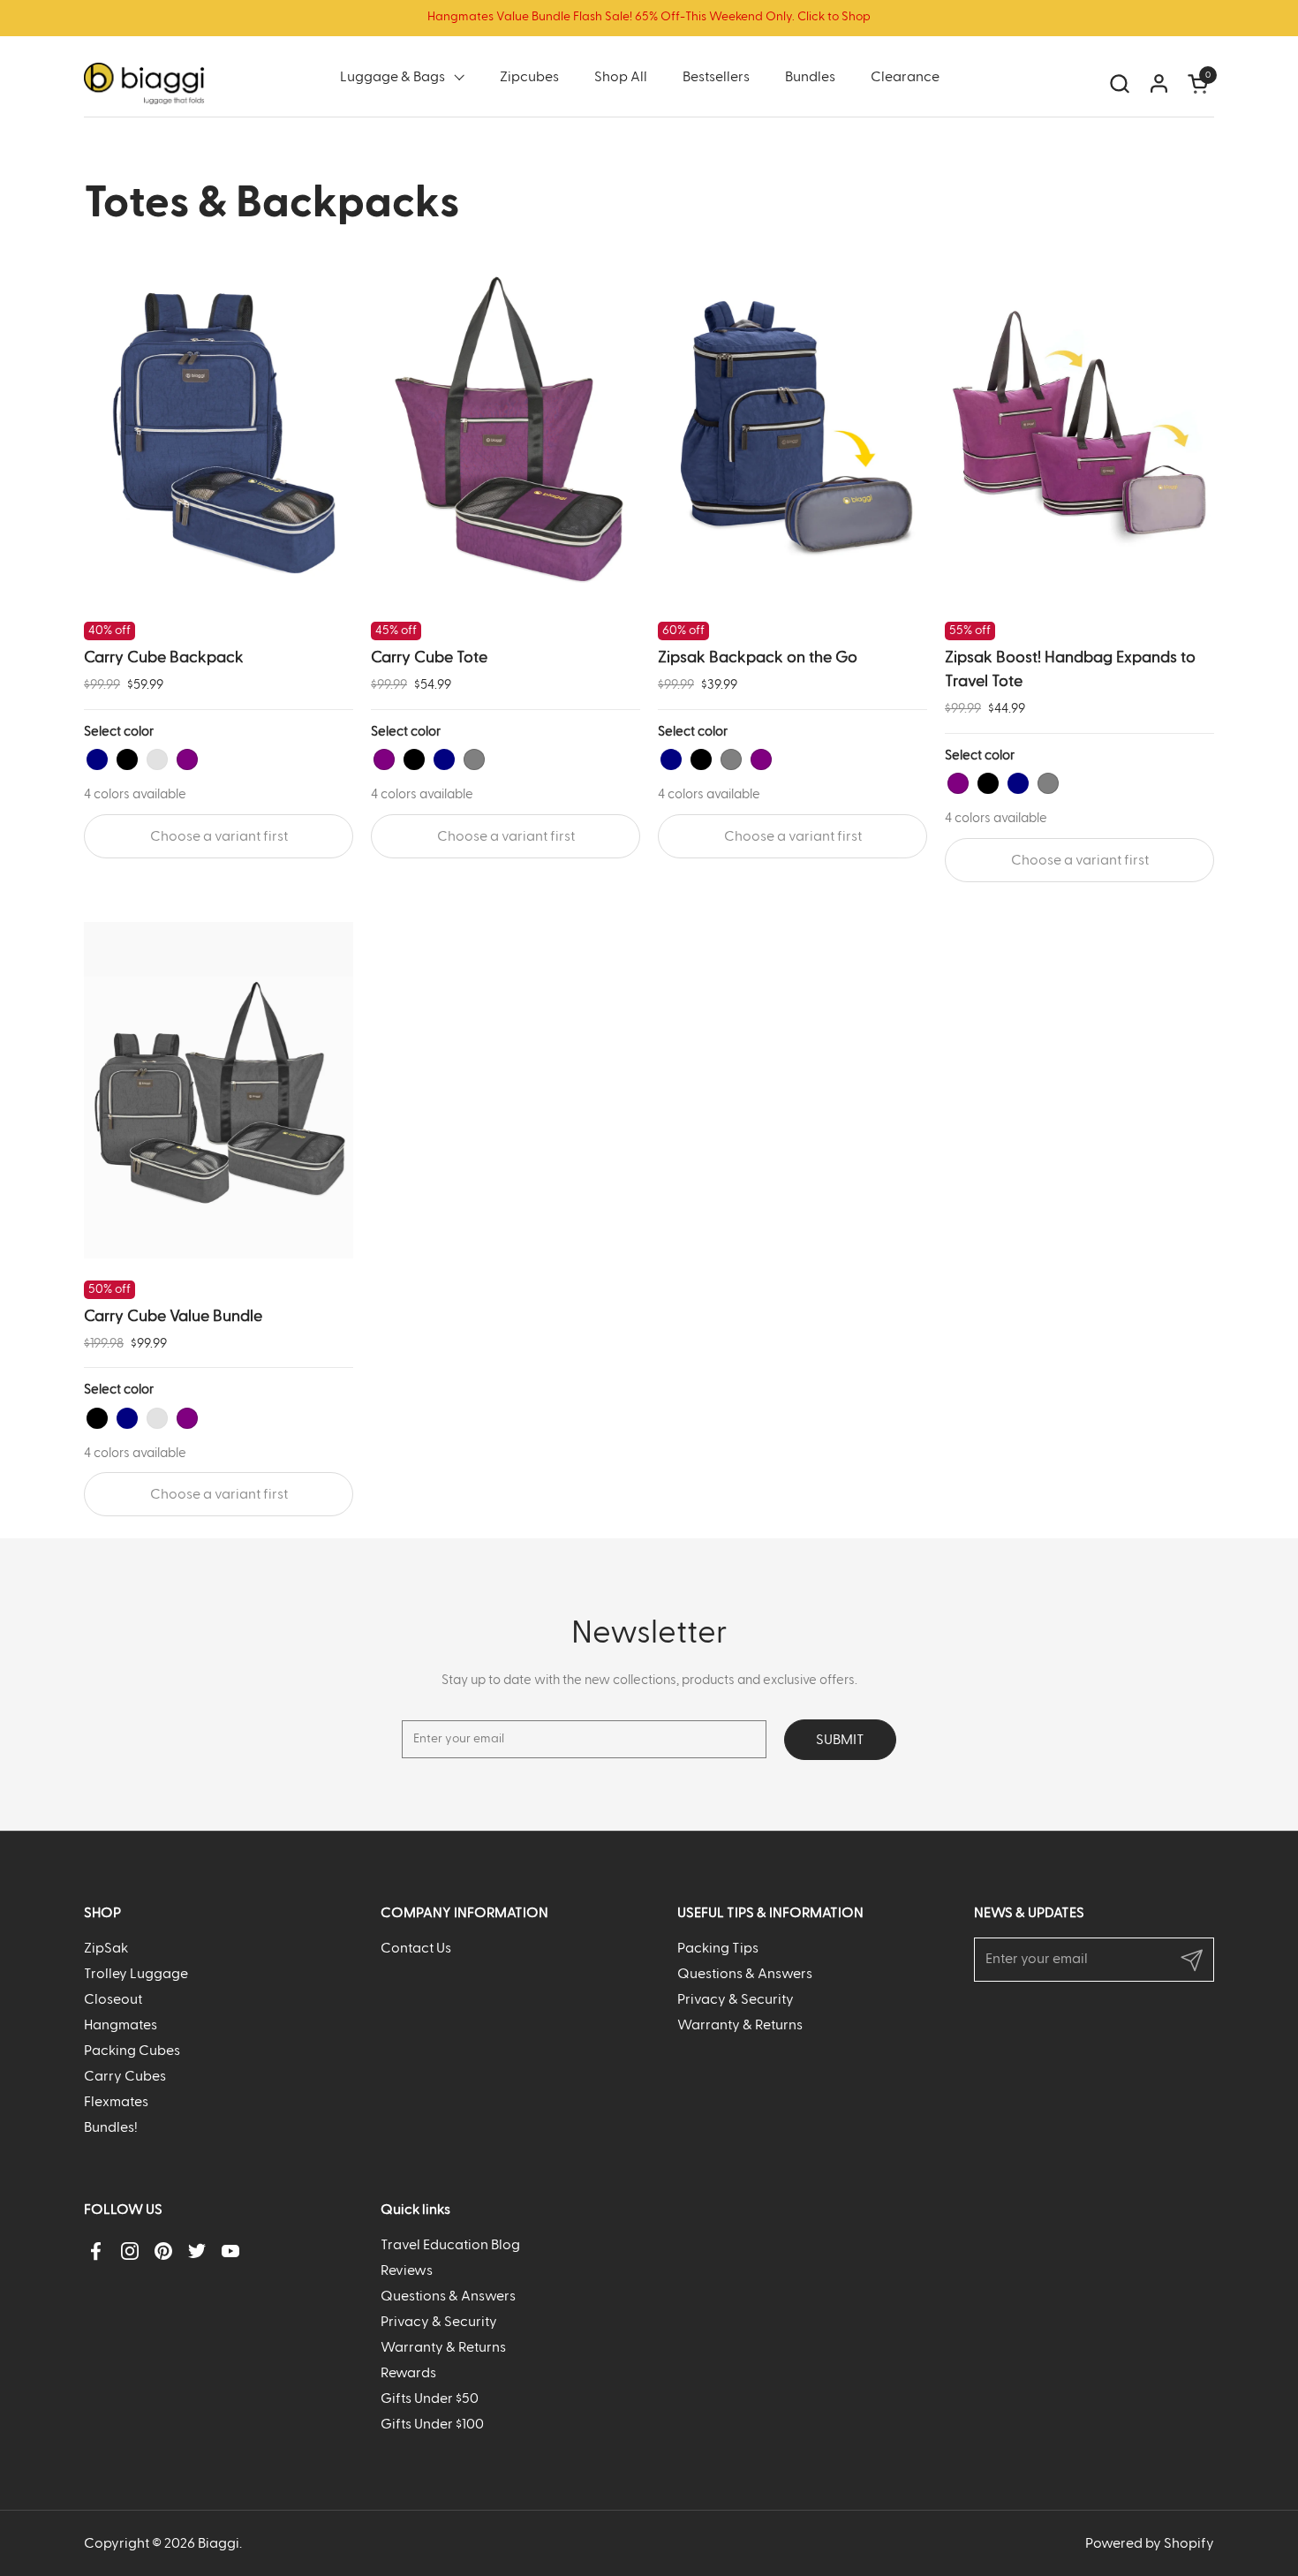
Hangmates (121, 2025)
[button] (1119, 83)
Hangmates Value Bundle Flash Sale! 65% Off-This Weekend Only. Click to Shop (649, 17)
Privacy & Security (736, 1999)
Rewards (408, 2373)
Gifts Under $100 (432, 2424)
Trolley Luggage (136, 1974)
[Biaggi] (144, 83)
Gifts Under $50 (430, 2398)
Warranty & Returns (740, 2025)
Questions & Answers (745, 1974)
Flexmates (116, 2102)
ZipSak (106, 1948)
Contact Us (416, 1948)
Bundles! (111, 2127)
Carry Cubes (125, 2076)
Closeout (113, 1999)
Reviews (407, 2270)
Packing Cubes (132, 2051)
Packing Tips (718, 1948)
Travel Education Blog (450, 2245)
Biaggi (219, 2543)
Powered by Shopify (1150, 2543)
